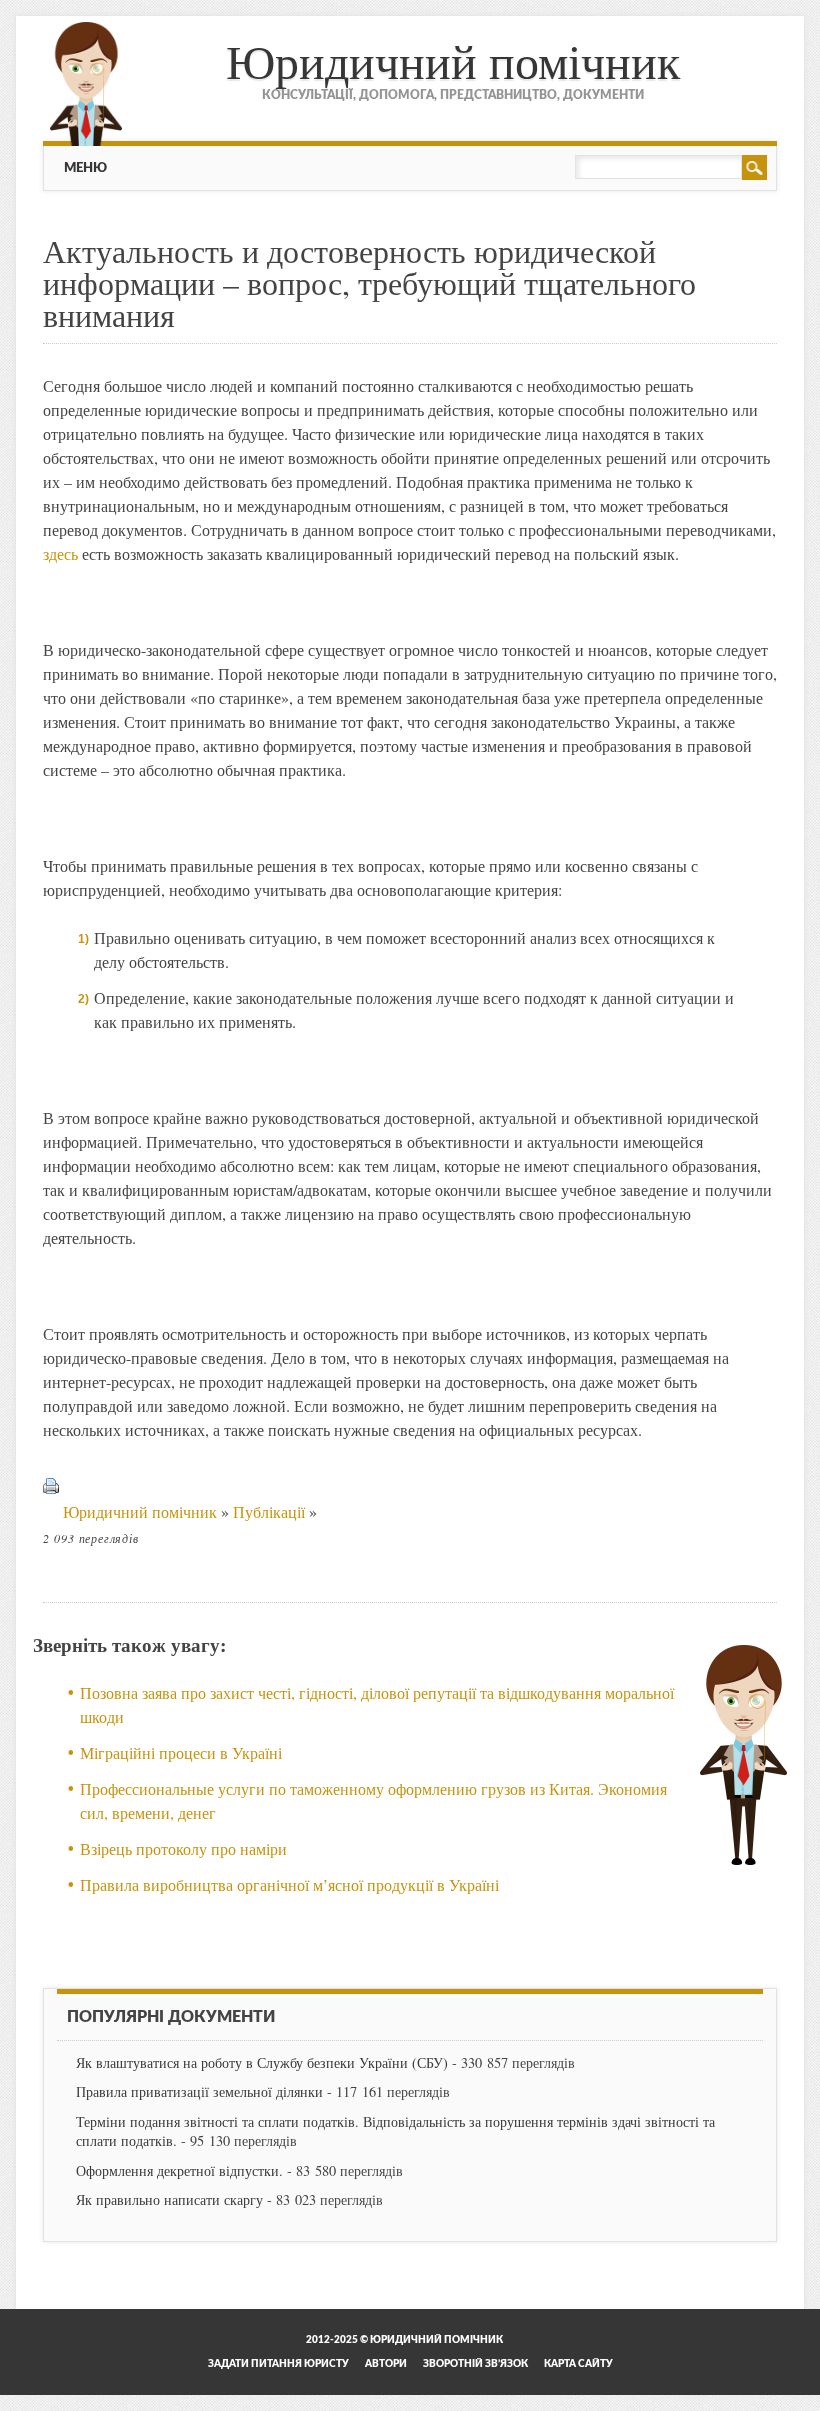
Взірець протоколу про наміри (183, 1848)
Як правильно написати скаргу (169, 2199)
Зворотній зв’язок (475, 2364)
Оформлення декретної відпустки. (179, 2170)
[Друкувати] (51, 1511)
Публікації (269, 1511)
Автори (386, 2364)
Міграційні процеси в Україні (181, 1752)
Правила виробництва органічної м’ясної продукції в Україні (289, 1884)
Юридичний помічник (453, 60)
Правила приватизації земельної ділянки (199, 2091)
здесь (60, 553)
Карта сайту (578, 2364)
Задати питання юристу (278, 2364)
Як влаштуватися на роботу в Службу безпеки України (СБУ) (262, 2062)
